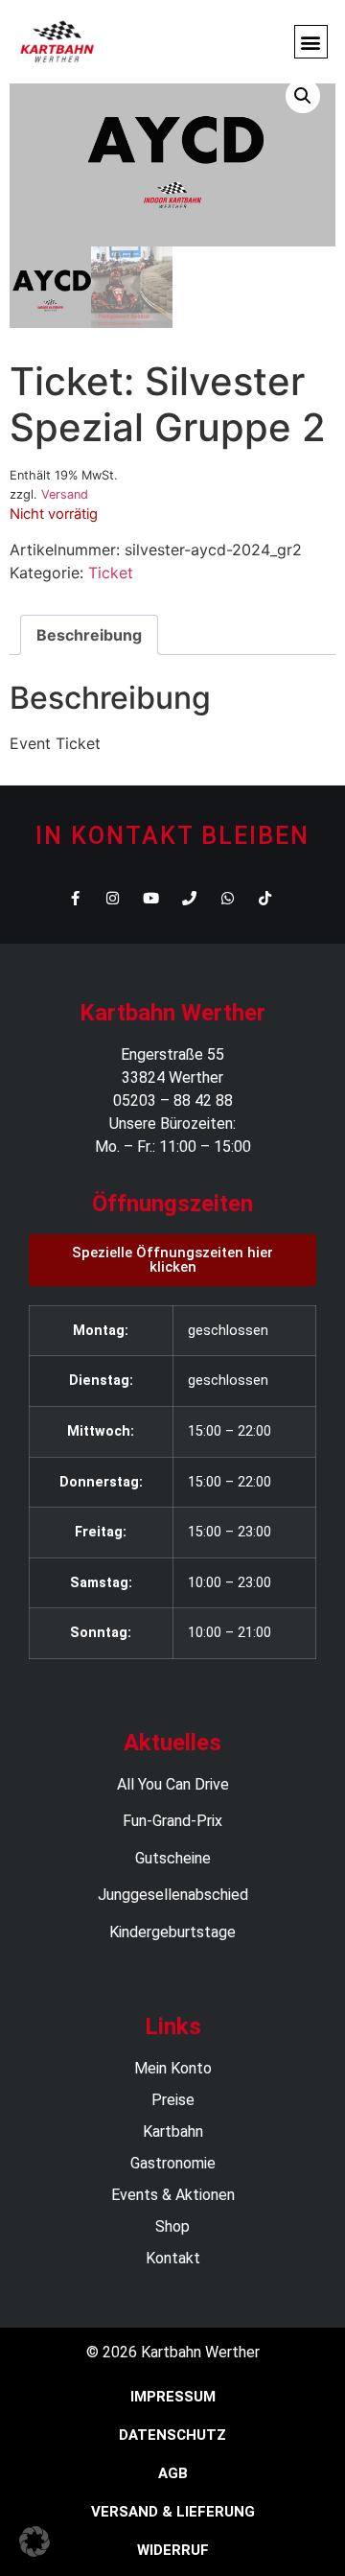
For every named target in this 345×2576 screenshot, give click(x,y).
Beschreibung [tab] (89, 635)
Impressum (173, 2397)
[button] (311, 42)
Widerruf (173, 2550)
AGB (173, 2473)
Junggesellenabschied (173, 1895)
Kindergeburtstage (172, 1932)
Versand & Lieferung (173, 2512)
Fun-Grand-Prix (172, 1821)
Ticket (111, 573)
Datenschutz (172, 2435)
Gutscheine (173, 1858)
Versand (65, 494)
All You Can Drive (173, 1784)
